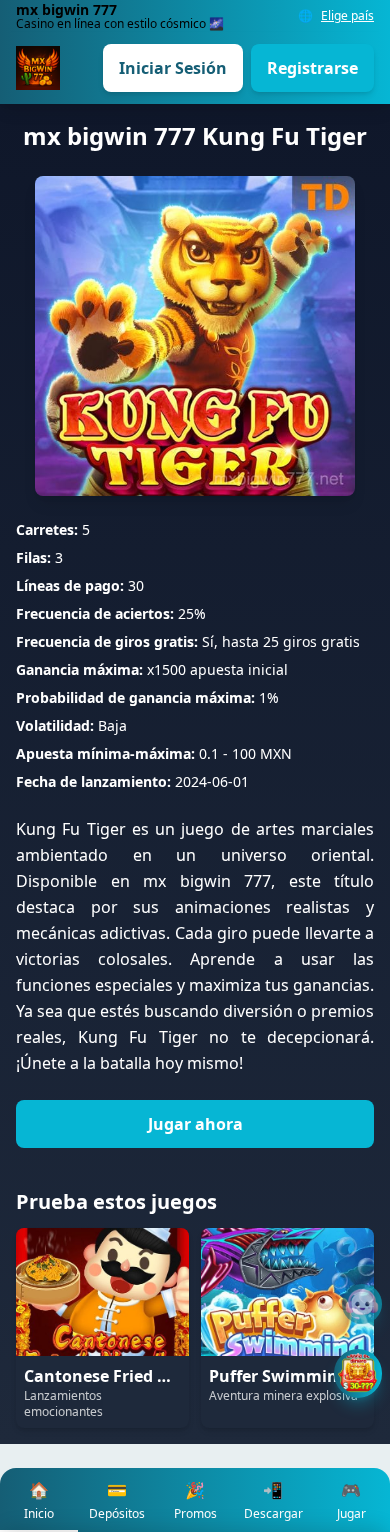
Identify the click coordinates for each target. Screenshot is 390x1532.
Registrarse (312, 68)
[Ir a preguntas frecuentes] (362, 1304)
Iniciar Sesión (173, 68)
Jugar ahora (195, 1124)
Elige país (347, 16)
